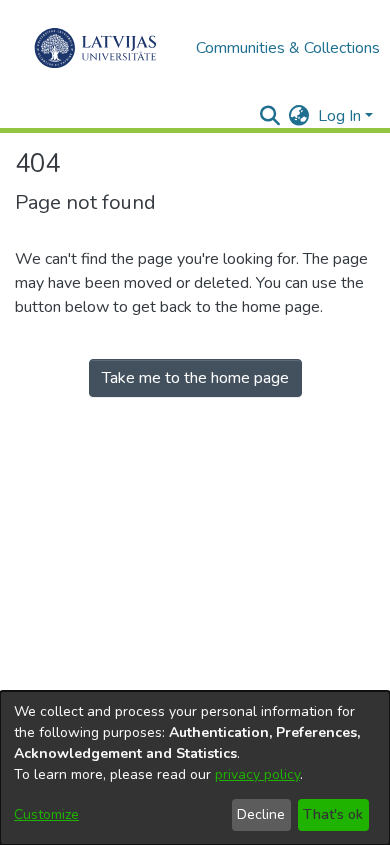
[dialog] (195, 768)
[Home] (95, 48)
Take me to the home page (195, 378)
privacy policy (257, 774)
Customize (46, 814)
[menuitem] (299, 116)
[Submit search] (270, 116)
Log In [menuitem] (339, 116)
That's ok (333, 814)
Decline (261, 814)
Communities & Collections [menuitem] (288, 48)
